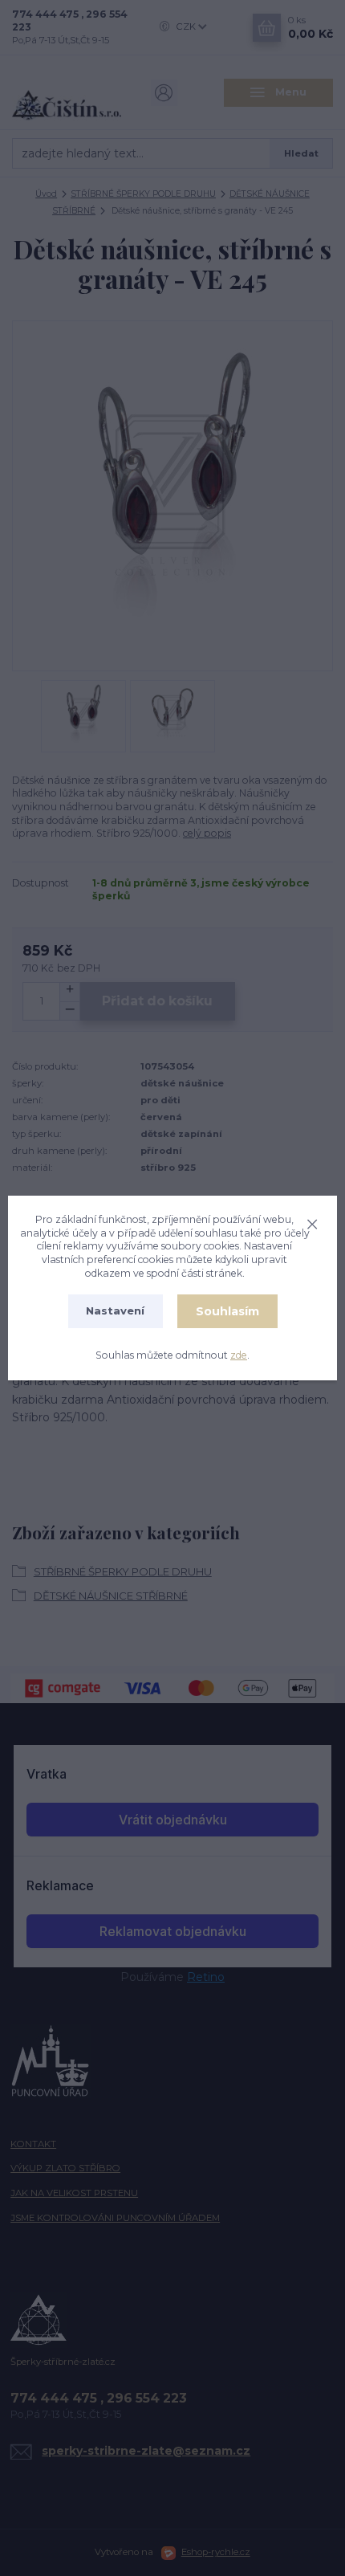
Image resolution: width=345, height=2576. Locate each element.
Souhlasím (227, 1311)
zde (239, 1355)
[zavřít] (312, 1222)
